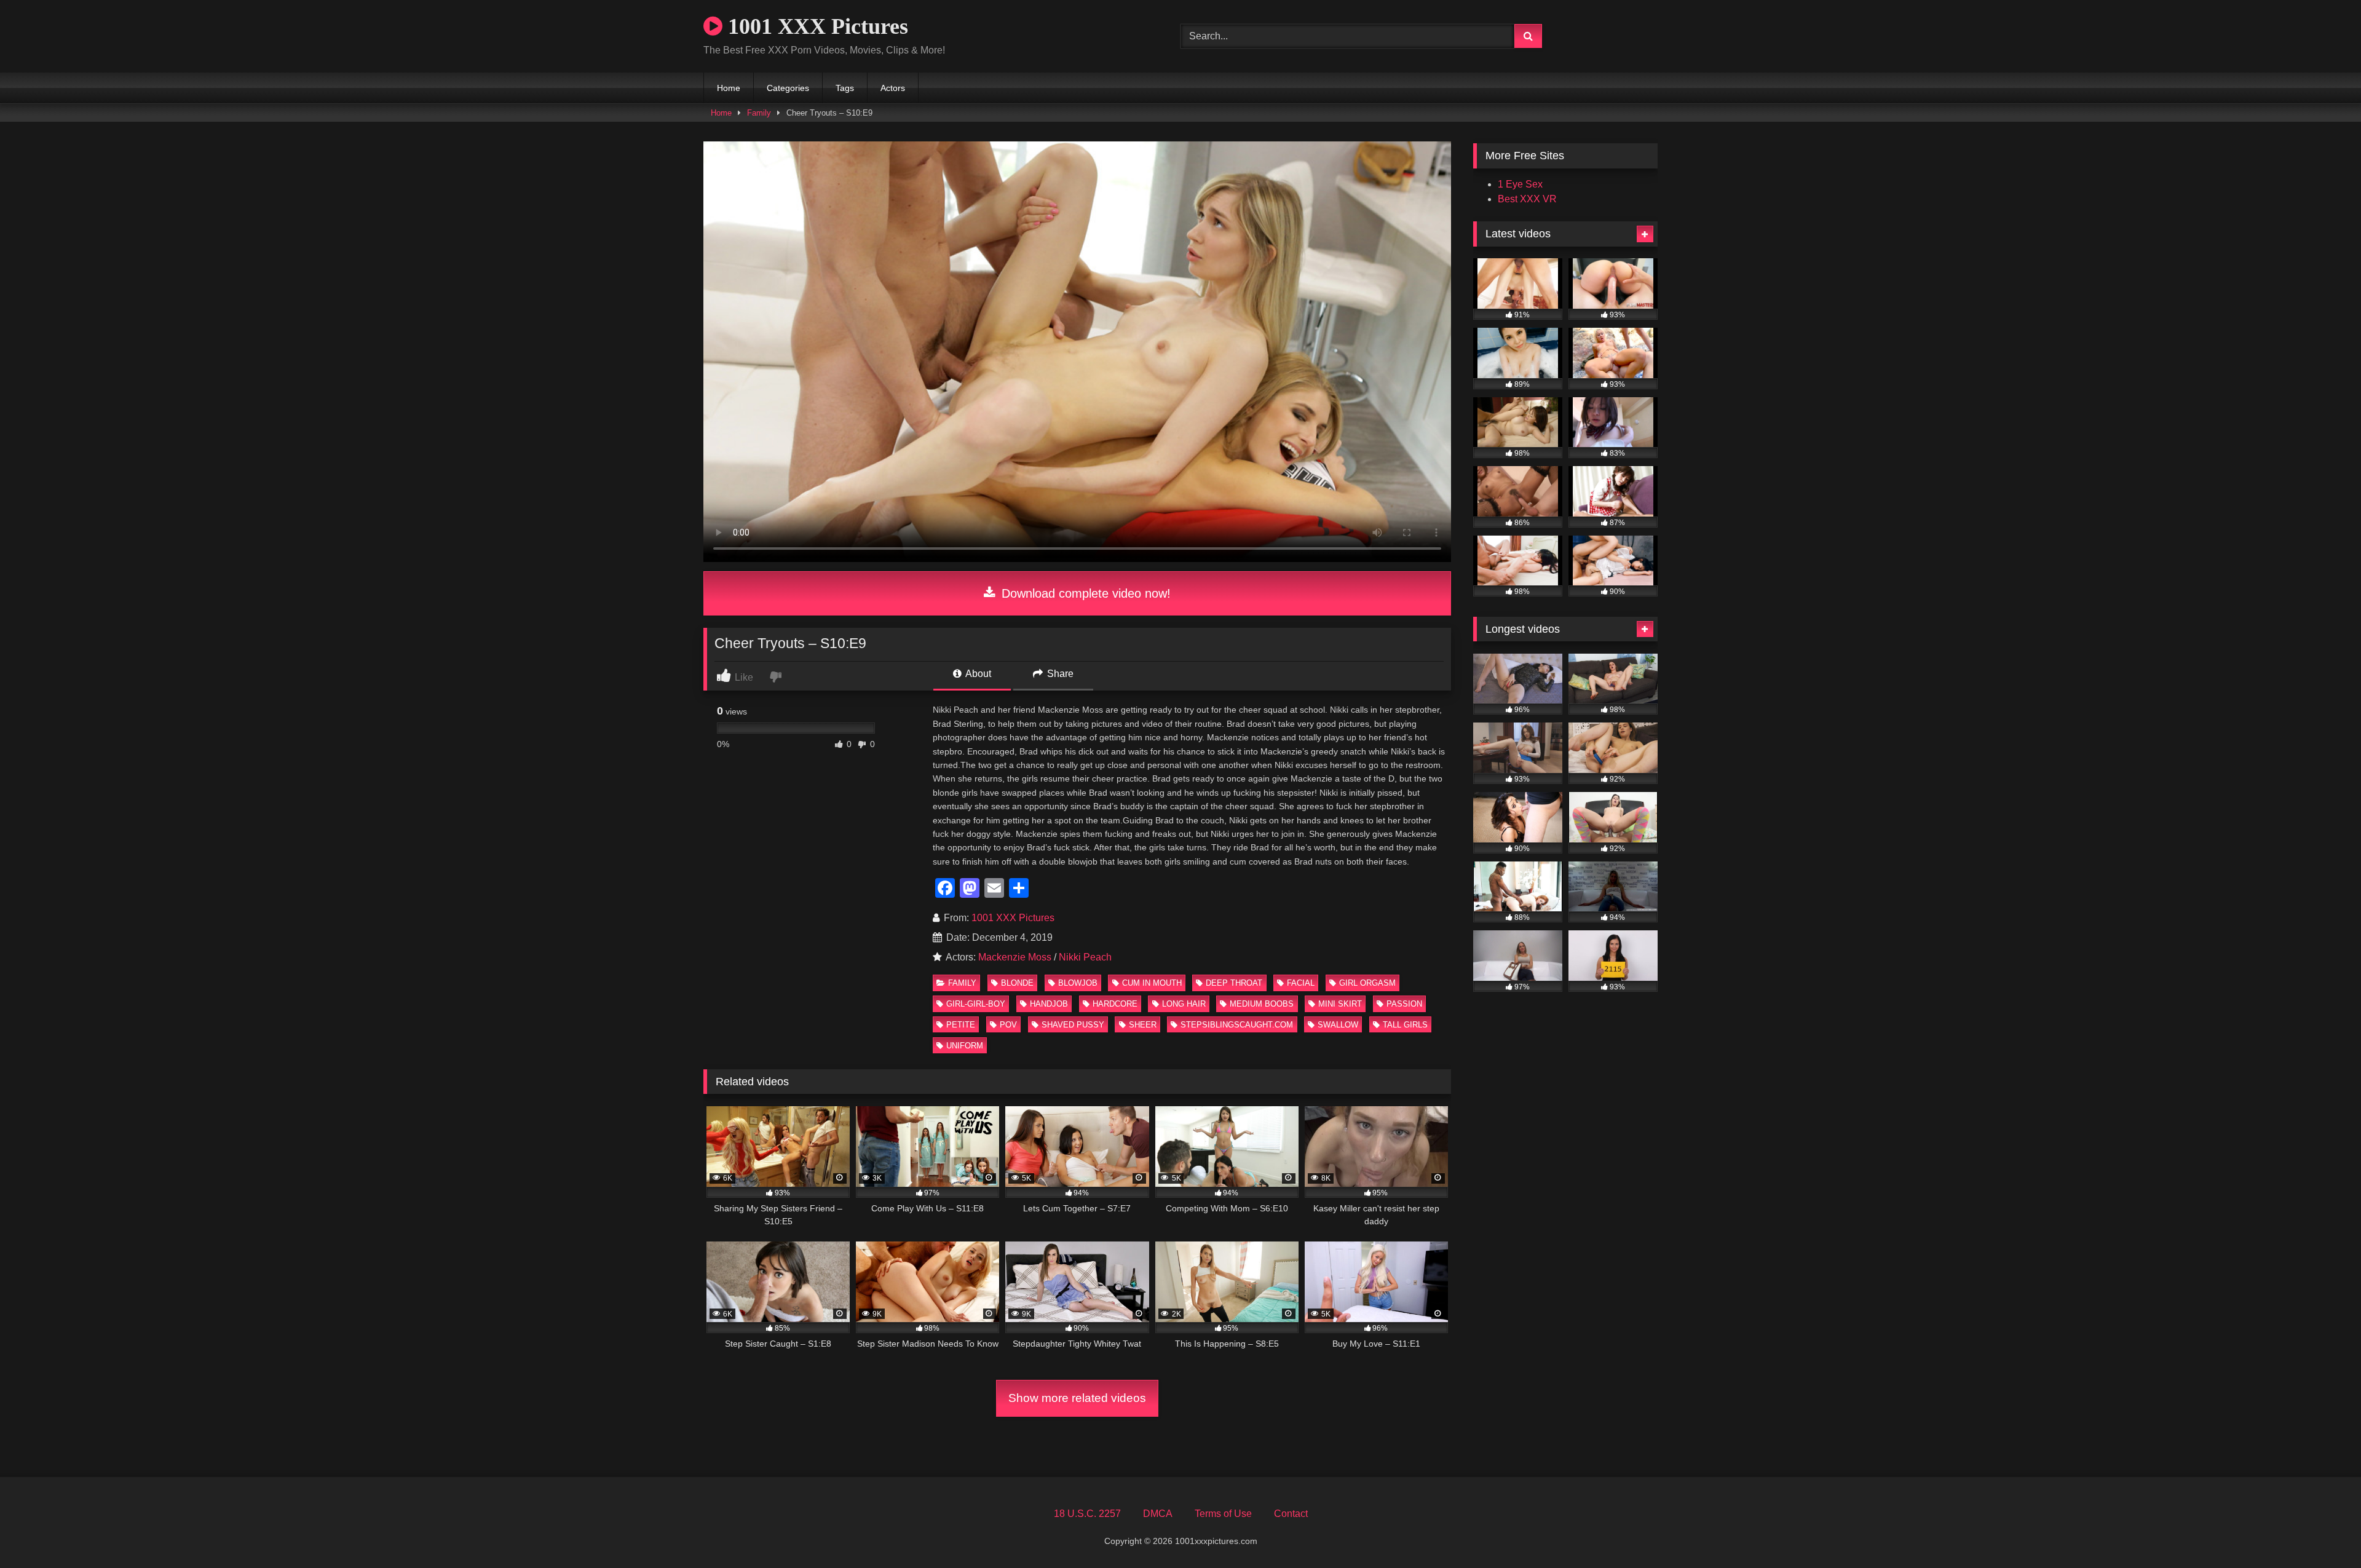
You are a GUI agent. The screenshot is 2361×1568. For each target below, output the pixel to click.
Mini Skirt (1340, 1004)
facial (1301, 983)
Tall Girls (1405, 1025)
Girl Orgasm (1367, 983)
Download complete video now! (1084, 593)
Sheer (1143, 1025)
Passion (1404, 1004)
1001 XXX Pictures (815, 26)
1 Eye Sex (1520, 184)
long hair (1184, 1004)
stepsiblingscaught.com (1237, 1025)
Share (1059, 674)
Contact (1291, 1514)
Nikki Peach (1085, 957)
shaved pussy (1073, 1025)
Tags (845, 88)
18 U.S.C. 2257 (1087, 1514)
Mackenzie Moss (1015, 957)
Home (729, 88)
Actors (893, 88)
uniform (965, 1046)
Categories (788, 88)
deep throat (1234, 983)
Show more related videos (1077, 1398)
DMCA (1158, 1514)
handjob (1049, 1004)
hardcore (1115, 1004)
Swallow (1338, 1025)
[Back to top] (2323, 1531)
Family (759, 113)
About (977, 674)
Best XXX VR (1527, 199)
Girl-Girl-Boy (976, 1004)
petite (961, 1025)
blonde (1017, 983)
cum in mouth (1152, 983)
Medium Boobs (1262, 1004)
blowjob (1078, 983)
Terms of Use (1223, 1514)
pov (1008, 1025)
